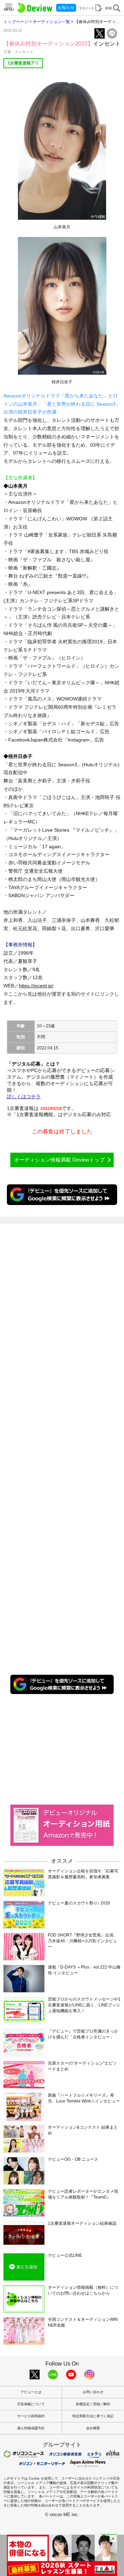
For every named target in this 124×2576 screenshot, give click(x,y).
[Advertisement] (62, 1749)
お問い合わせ (93, 2392)
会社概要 (93, 2428)
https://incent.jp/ (36, 986)
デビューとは (31, 2392)
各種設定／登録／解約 (93, 2404)
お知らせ (66, 8)
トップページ (16, 22)
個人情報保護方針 (31, 2428)
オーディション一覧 (51, 22)
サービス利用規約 (31, 2416)
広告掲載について (31, 2404)
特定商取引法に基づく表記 (93, 2416)
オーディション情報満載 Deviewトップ (59, 1160)
